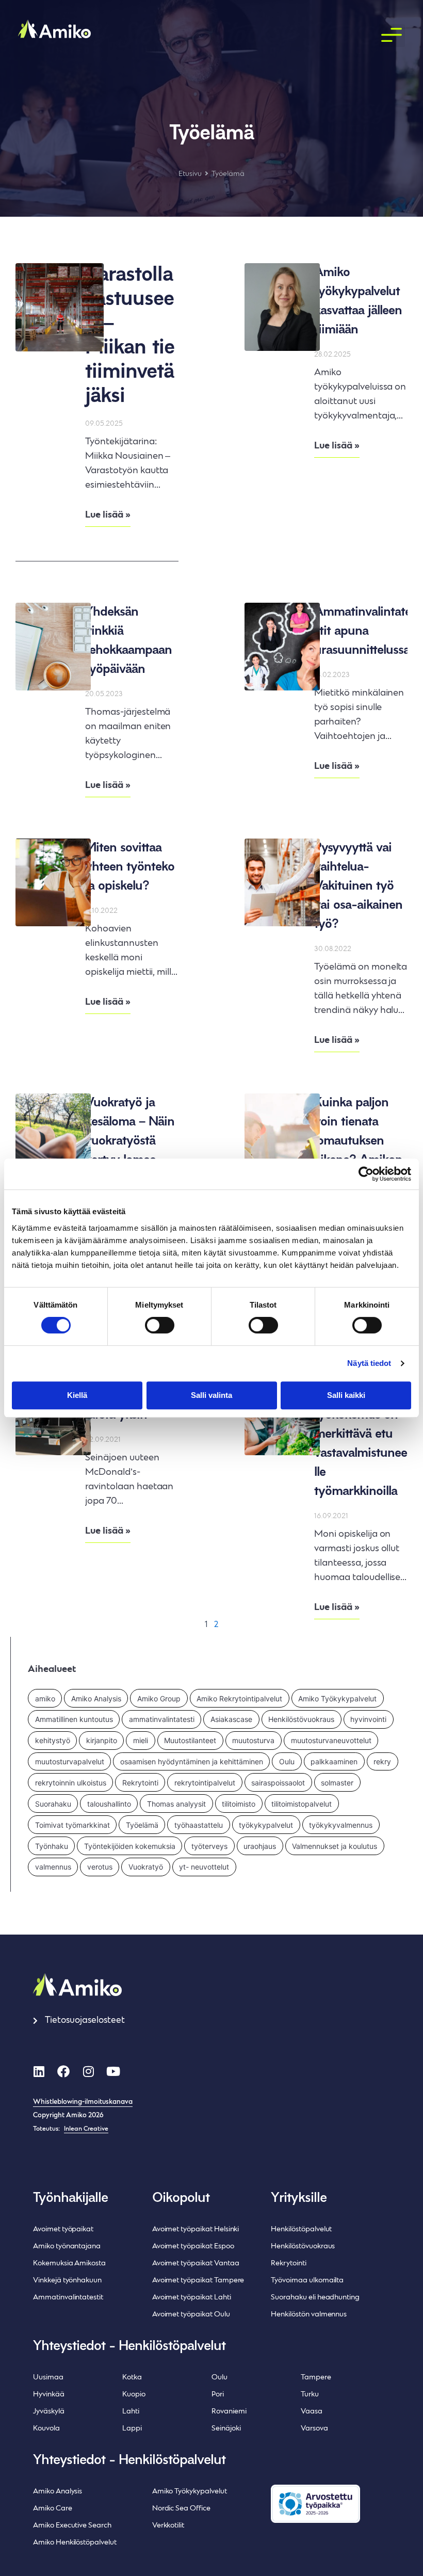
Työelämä (142, 1825)
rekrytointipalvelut (205, 1783)
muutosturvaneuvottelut (331, 1740)
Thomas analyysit (176, 1804)
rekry (382, 1761)
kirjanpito (102, 1740)
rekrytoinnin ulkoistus (71, 1783)
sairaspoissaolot (278, 1783)
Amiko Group (159, 1698)
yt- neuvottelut (204, 1867)
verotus (100, 1867)
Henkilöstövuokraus (301, 1719)
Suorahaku (53, 1804)
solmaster (337, 1783)
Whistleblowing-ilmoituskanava (83, 2102)
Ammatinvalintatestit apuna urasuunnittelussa (363, 631)
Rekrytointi (140, 1783)
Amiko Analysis (96, 1698)
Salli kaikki (346, 1395)
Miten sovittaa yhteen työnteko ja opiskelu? (130, 867)
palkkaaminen (334, 1761)
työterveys (209, 1846)
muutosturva (253, 1740)
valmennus (53, 1867)
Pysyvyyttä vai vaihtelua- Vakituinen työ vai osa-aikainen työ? (358, 886)
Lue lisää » (108, 515)
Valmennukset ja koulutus (335, 1846)
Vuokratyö (146, 1867)
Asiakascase (231, 1719)
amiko (45, 1698)
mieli (141, 1740)
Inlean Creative (86, 2129)
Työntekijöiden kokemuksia (130, 1846)
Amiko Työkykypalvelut (337, 1698)
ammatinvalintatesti (162, 1719)
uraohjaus (260, 1846)
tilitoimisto (239, 1804)
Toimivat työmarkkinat (72, 1825)
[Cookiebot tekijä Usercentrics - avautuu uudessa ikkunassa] (366, 1174)
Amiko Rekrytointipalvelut (239, 1698)
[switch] (160, 1325)
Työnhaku (52, 1846)
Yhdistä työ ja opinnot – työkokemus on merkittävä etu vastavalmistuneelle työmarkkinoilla (361, 1434)
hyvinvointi (368, 1719)
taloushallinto (109, 1804)
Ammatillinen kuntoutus (74, 1719)
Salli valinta (211, 1395)
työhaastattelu (199, 1825)
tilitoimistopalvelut (302, 1804)
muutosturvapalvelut (70, 1761)
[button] (392, 36)
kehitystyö (53, 1740)
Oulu (287, 1761)
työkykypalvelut (266, 1825)
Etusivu (190, 174)
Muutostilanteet (190, 1740)
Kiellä (77, 1395)
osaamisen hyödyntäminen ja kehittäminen (192, 1761)
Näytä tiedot (369, 1363)
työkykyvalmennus (341, 1825)
